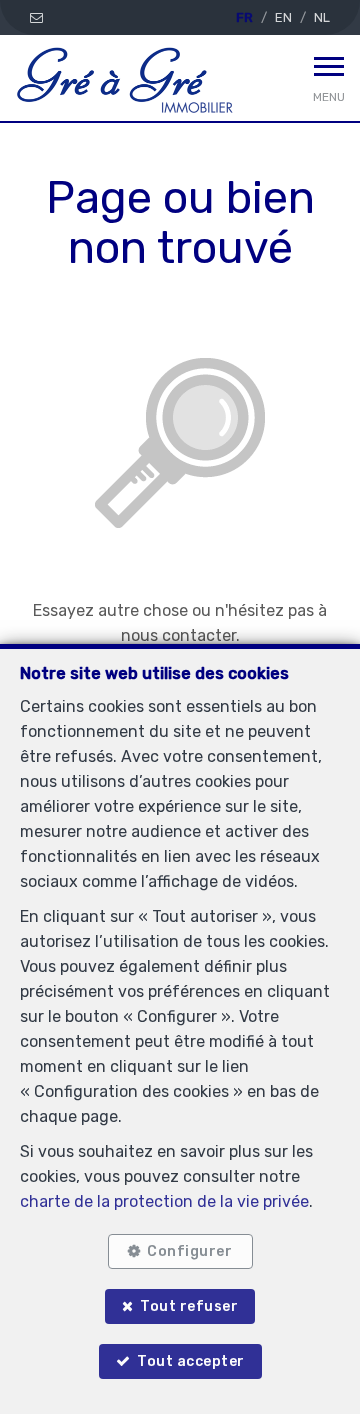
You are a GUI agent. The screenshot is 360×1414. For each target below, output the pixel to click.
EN (283, 17)
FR (244, 17)
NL (322, 17)
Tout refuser (189, 1306)
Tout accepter (191, 1361)
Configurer (189, 1251)
